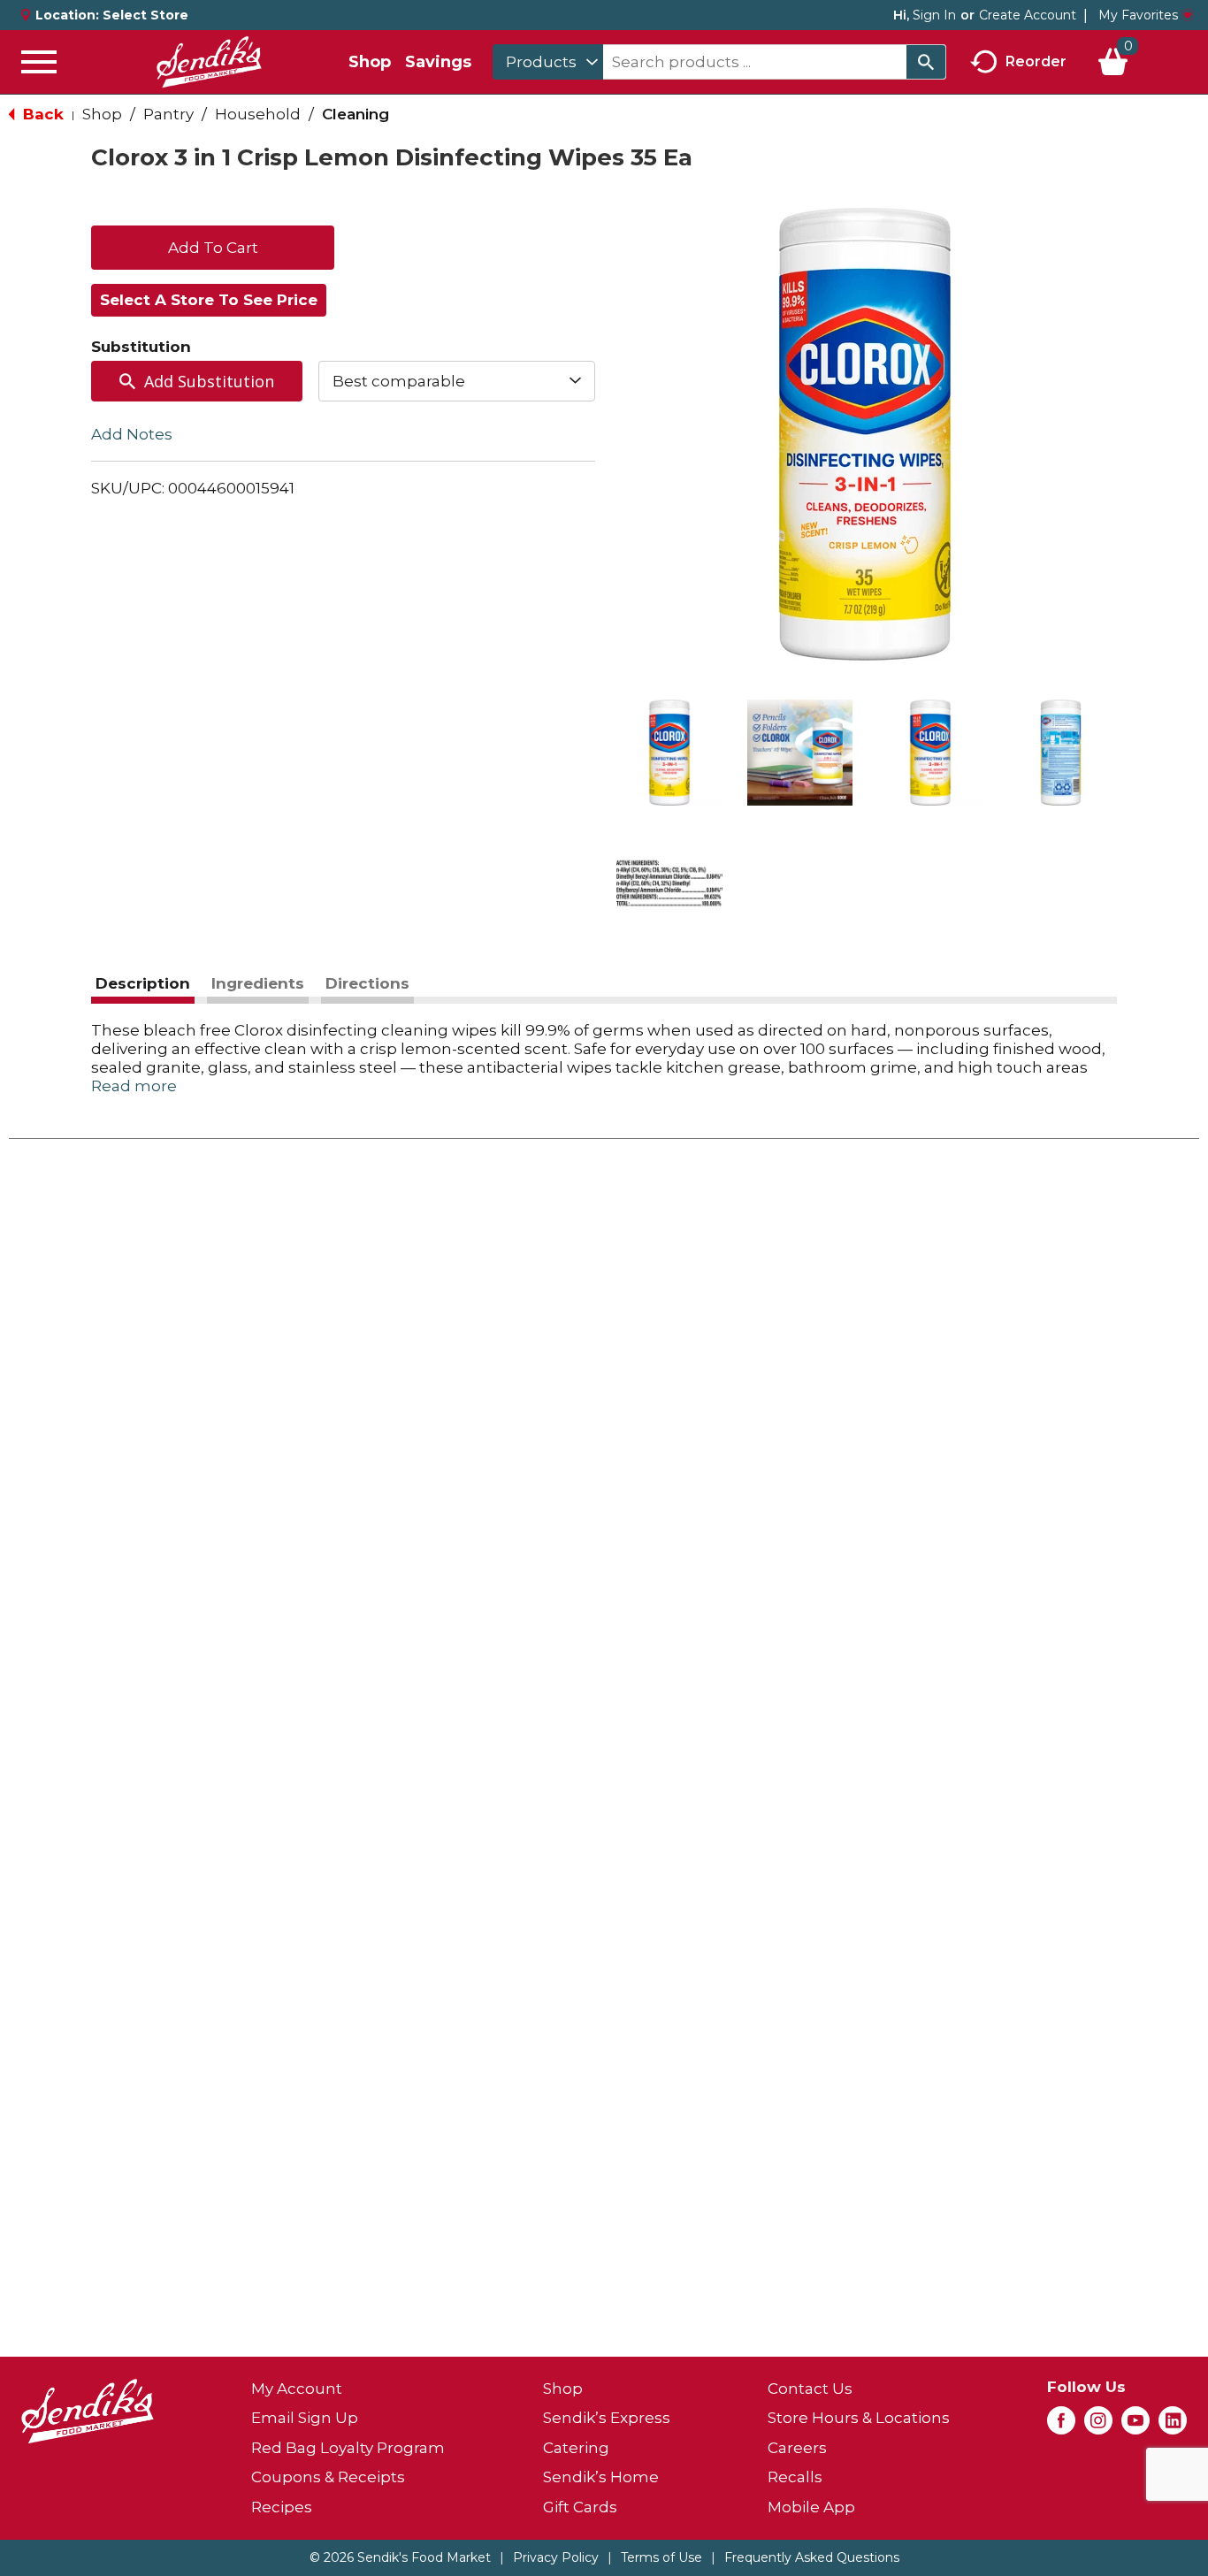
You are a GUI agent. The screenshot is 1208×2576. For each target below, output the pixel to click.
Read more (134, 1086)
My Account (297, 2389)
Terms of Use (661, 2557)
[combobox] (548, 62)
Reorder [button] (1036, 61)
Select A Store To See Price (209, 300)
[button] (669, 753)
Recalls (795, 2477)
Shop (370, 62)
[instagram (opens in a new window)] (1098, 2426)
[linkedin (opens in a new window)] (1173, 2426)
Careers (797, 2448)
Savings (438, 62)
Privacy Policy (556, 2557)
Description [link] (143, 983)
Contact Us (810, 2389)
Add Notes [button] (132, 434)
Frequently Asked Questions (812, 2557)
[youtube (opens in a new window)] (1135, 2426)
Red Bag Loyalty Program (348, 2448)
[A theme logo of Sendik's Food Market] (209, 62)
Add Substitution (209, 381)
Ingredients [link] (258, 983)
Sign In (934, 15)
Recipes (282, 2507)
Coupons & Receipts (328, 2477)
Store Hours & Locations (859, 2418)
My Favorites (1138, 15)
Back (41, 114)
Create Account (1028, 15)
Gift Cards (580, 2507)
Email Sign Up (305, 2418)
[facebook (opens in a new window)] (1061, 2426)
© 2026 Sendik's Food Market (400, 2557)
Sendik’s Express (607, 2418)
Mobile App (811, 2507)
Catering (576, 2448)
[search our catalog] (926, 62)
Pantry (168, 114)
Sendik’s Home (601, 2477)
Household (258, 114)
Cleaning (356, 114)
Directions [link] (367, 983)
